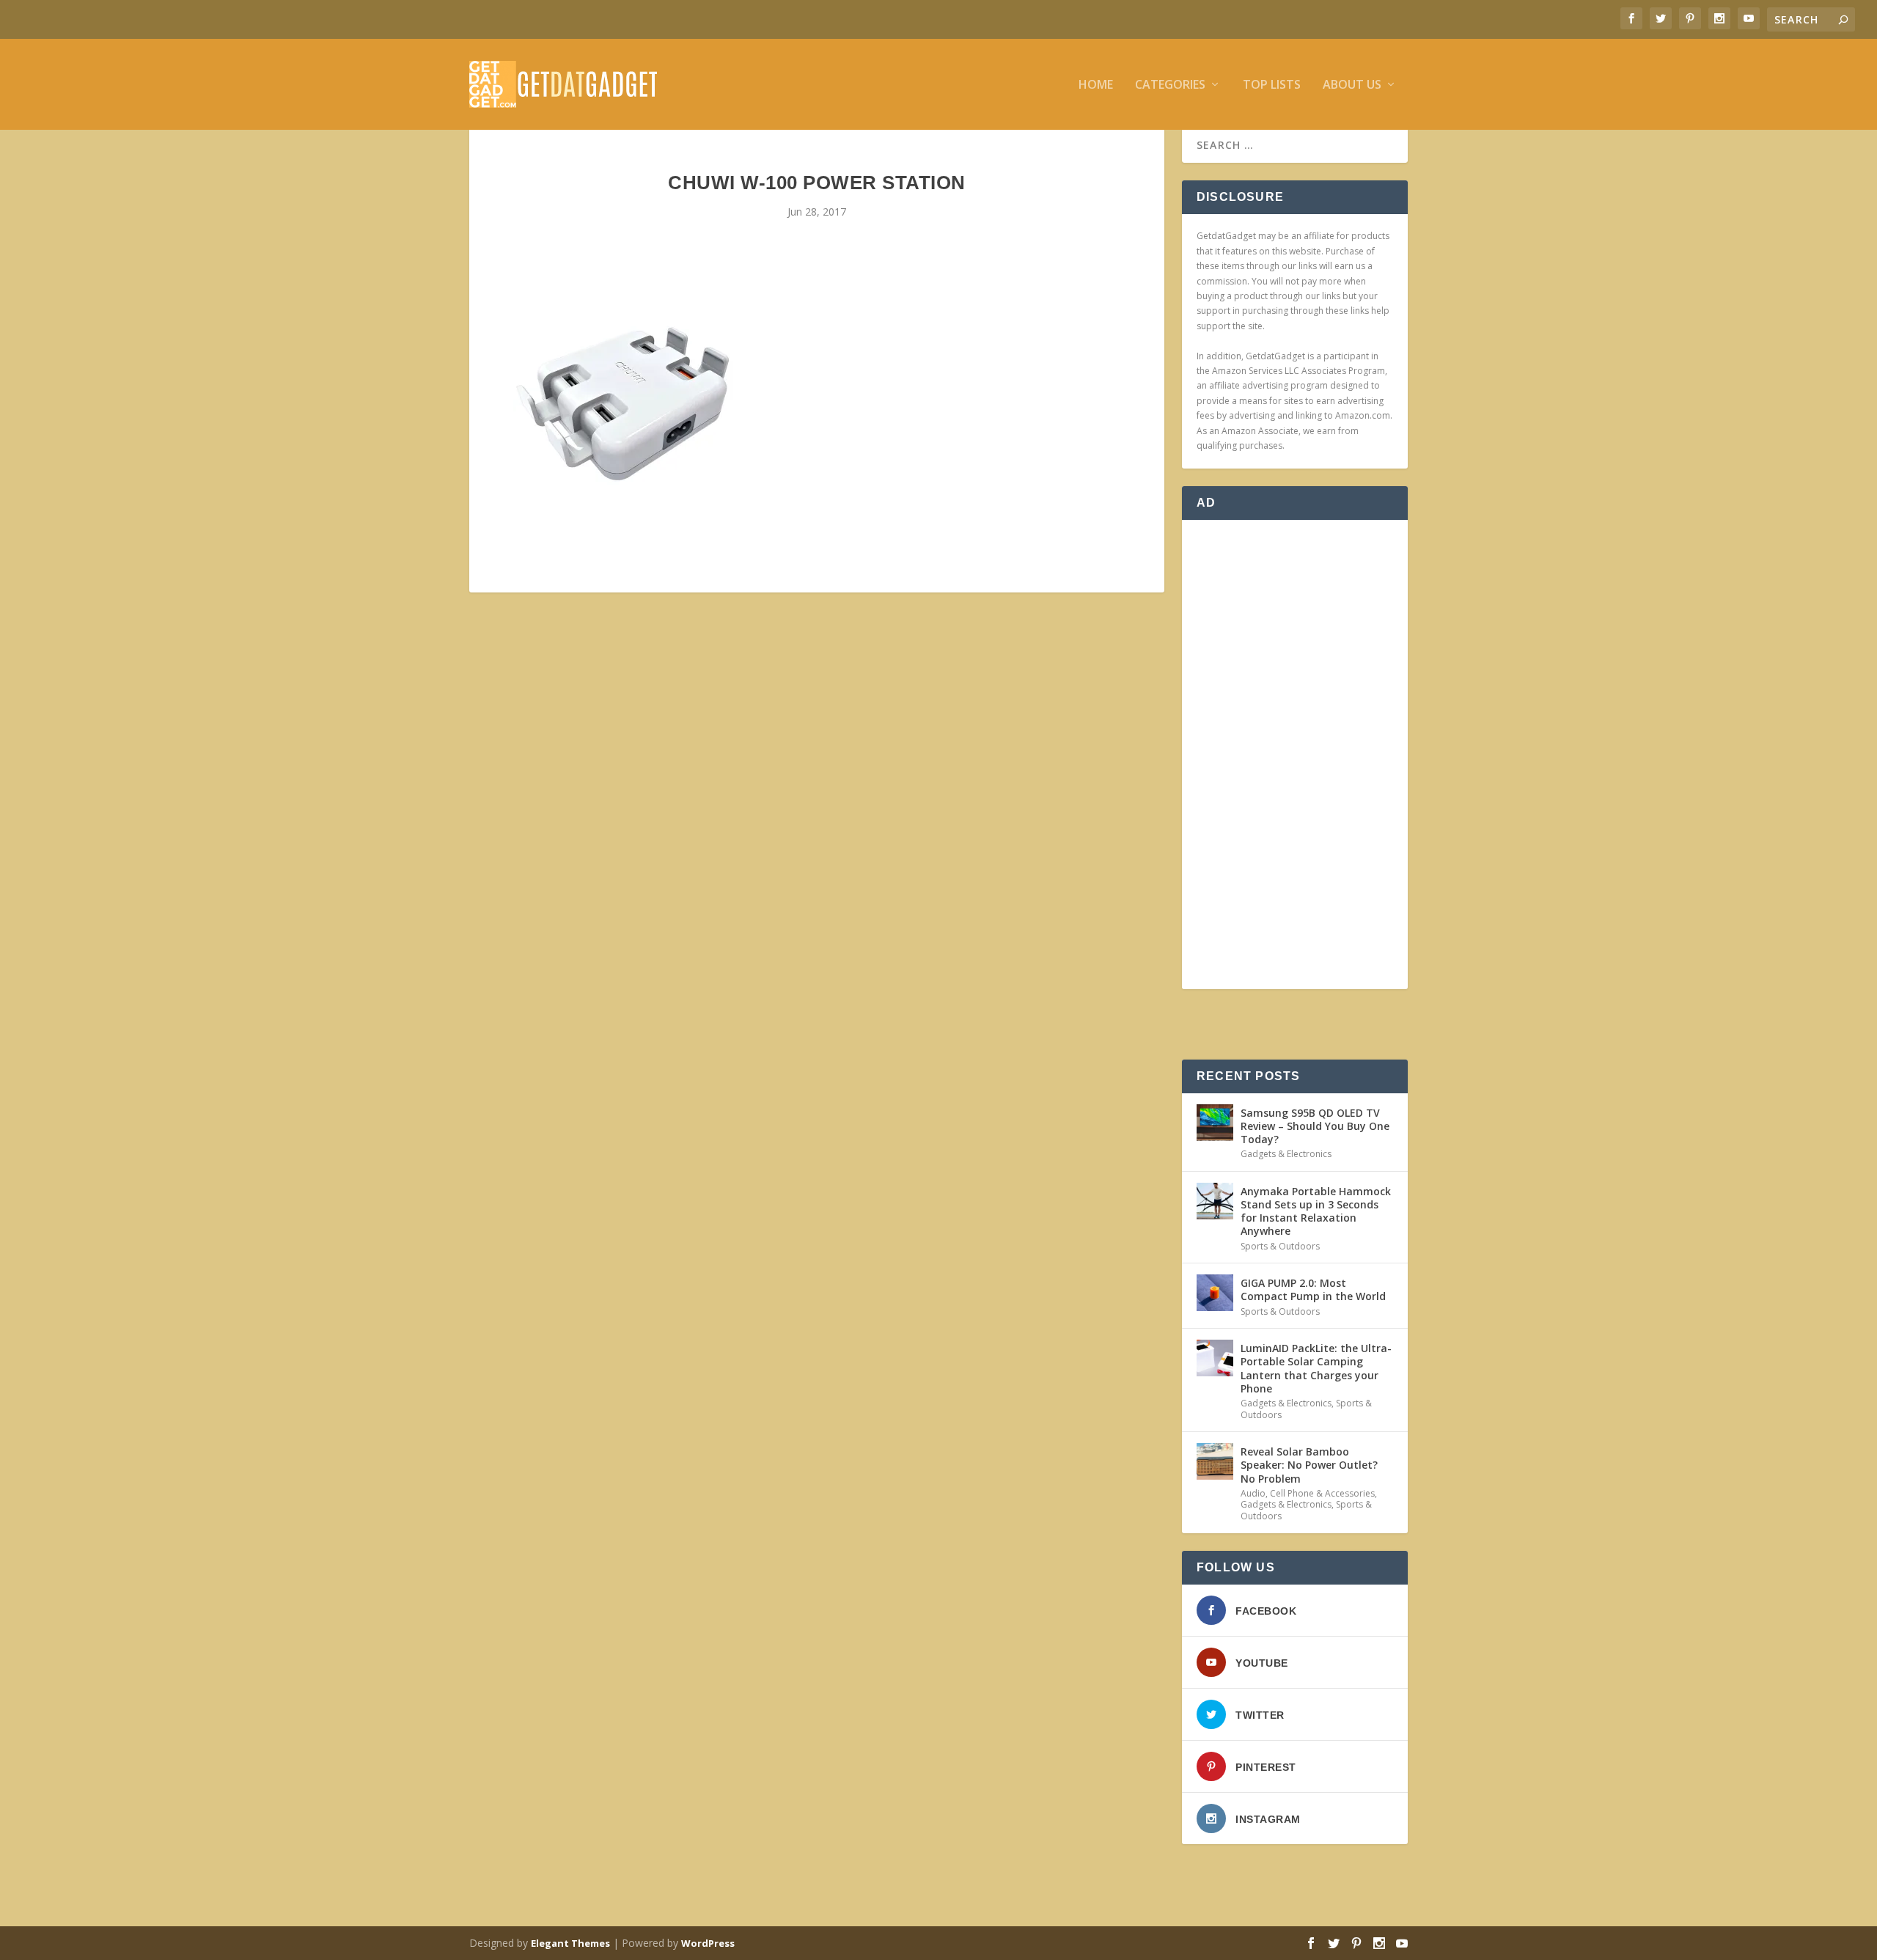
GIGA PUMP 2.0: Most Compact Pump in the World (1313, 1289)
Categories (1170, 85)
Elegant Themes (570, 1943)
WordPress (708, 1943)
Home (1096, 85)
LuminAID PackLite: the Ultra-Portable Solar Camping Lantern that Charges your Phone (1316, 1368)
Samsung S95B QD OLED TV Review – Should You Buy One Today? (1315, 1126)
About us (1352, 85)
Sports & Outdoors (1280, 1246)
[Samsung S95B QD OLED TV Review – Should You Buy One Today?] (1215, 1123)
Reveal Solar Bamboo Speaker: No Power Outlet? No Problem (1309, 1465)
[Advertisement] (1295, 755)
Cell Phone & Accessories (1322, 1493)
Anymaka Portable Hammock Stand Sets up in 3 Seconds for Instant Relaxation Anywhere (1316, 1211)
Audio (1253, 1493)
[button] (623, 404)
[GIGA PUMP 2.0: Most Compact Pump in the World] (1215, 1293)
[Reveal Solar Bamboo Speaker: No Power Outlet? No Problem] (1215, 1461)
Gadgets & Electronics (1286, 1154)
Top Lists (1272, 85)
